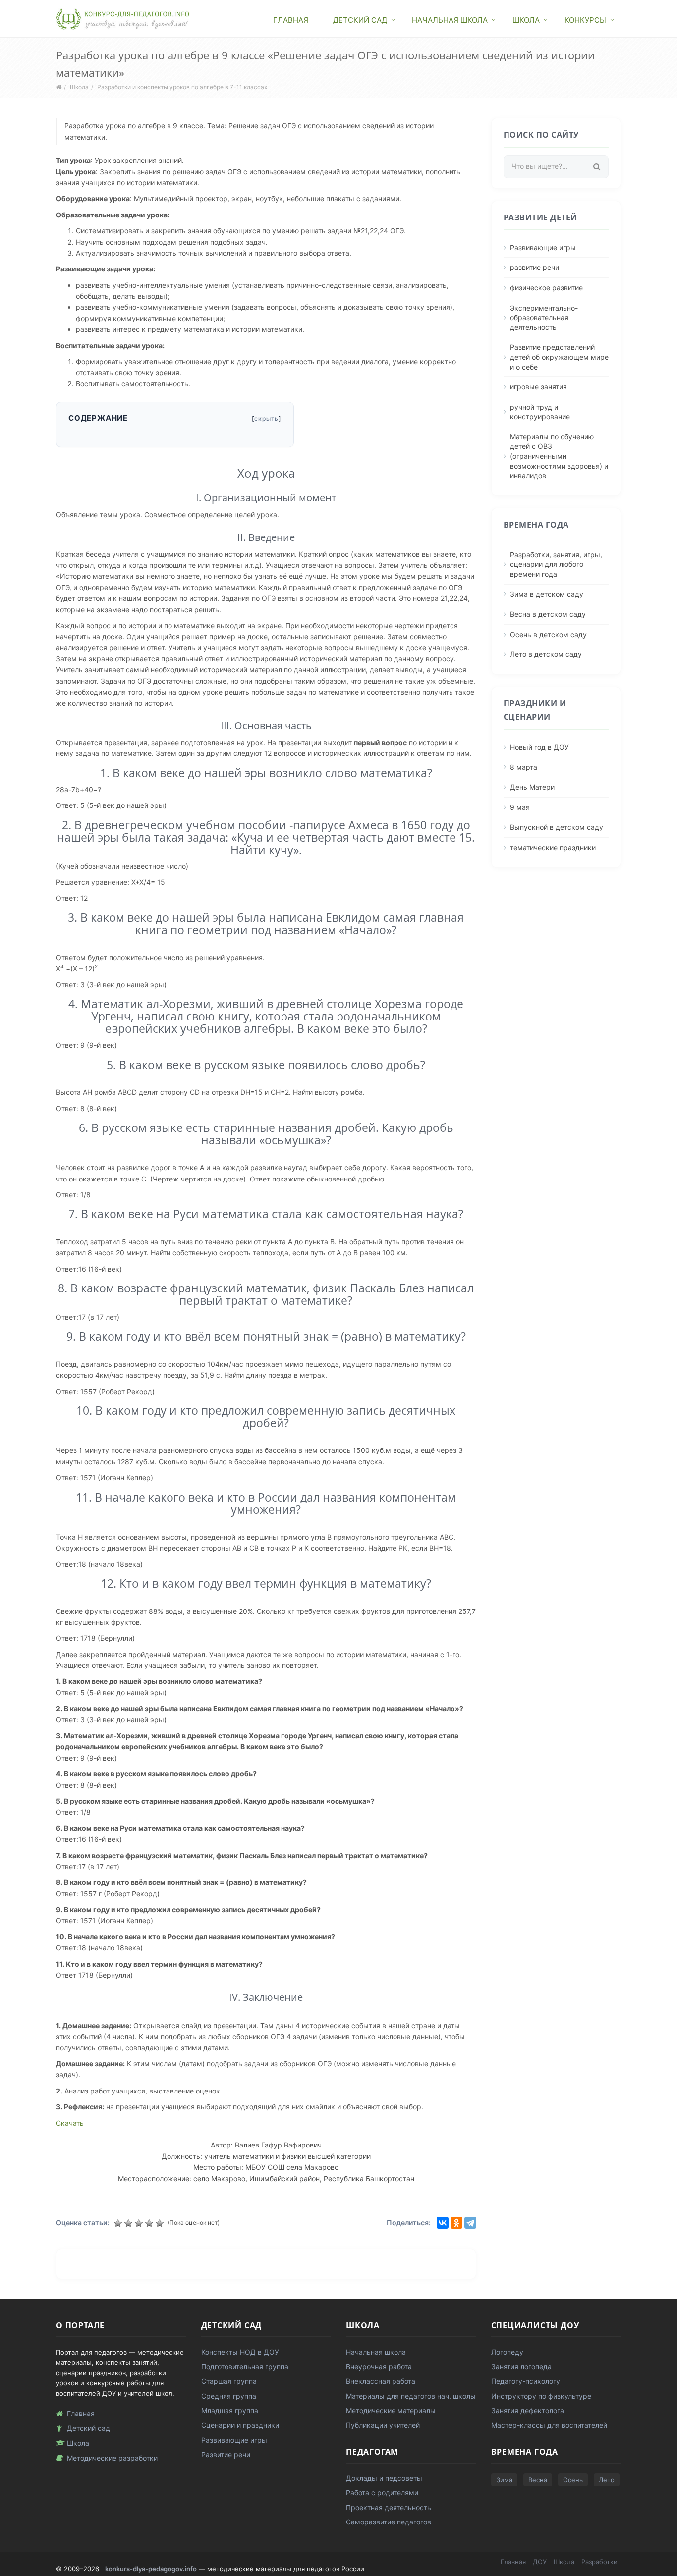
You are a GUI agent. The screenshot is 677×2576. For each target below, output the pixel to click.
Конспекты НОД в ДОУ (240, 2352)
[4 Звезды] (150, 2223)
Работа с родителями (382, 2493)
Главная (291, 20)
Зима (504, 2480)
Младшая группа (230, 2410)
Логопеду (507, 2352)
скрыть (266, 418)
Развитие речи (226, 2454)
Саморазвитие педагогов (389, 2522)
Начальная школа (450, 20)
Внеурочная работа (379, 2367)
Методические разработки (112, 2458)
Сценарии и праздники (240, 2425)
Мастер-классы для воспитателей (549, 2425)
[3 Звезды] (140, 2223)
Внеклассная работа (381, 2381)
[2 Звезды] (130, 2223)
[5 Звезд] (161, 2223)
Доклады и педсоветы (384, 2478)
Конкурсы (585, 20)
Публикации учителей (383, 2425)
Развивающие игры (234, 2440)
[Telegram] (470, 2223)
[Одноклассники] (456, 2223)
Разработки (599, 2562)
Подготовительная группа (245, 2367)
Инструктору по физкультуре (541, 2396)
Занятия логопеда (521, 2367)
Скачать (70, 2123)
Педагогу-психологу (526, 2381)
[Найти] (597, 167)
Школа (526, 20)
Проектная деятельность (389, 2507)
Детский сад (360, 20)
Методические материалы (391, 2410)
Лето (607, 2480)
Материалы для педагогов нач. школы (411, 2396)
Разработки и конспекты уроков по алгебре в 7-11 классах (182, 87)
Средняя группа (229, 2396)
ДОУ (540, 2562)
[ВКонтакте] (443, 2223)
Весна (538, 2480)
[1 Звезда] (119, 2223)
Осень (573, 2480)
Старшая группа (229, 2381)
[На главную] (123, 18)
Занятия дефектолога (528, 2410)
